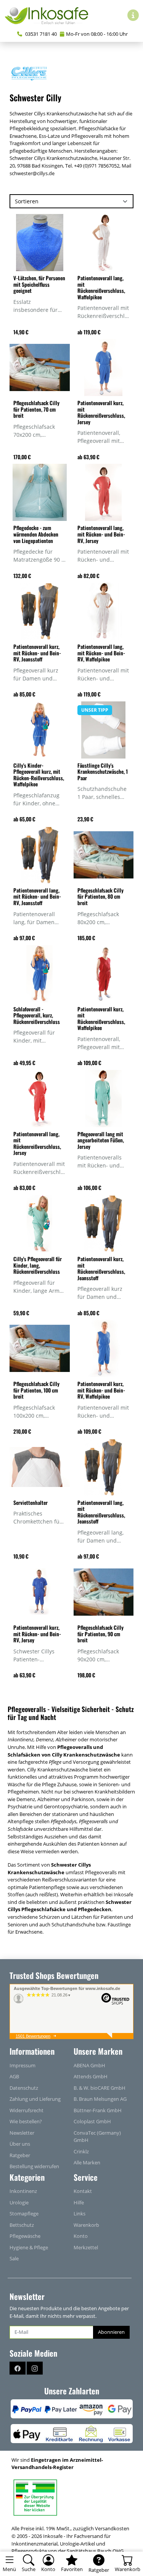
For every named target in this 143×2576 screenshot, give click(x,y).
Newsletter (22, 2133)
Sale (14, 2258)
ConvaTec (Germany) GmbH (97, 2137)
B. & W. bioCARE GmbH (100, 2088)
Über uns (20, 2144)
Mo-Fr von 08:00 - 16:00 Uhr (97, 34)
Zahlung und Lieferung (35, 2099)
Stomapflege (24, 2213)
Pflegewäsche (25, 2236)
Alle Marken (87, 2162)
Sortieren (27, 201)
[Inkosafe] (50, 15)
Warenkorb (86, 2225)
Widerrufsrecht (27, 2110)
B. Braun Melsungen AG (100, 2099)
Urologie (19, 2202)
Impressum (22, 2065)
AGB (14, 2076)
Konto (81, 2236)
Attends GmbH (91, 2076)
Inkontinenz (23, 2191)
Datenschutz (24, 2088)
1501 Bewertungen (33, 2036)
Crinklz (81, 2151)
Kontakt (83, 2191)
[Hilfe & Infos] (133, 15)
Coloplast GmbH (92, 2121)
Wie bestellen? (26, 2121)
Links (80, 2213)
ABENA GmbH (89, 2065)
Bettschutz (22, 2225)
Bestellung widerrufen (34, 2166)
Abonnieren (111, 2332)
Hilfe (79, 2202)
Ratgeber (20, 2155)
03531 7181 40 (40, 34)
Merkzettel (86, 2247)
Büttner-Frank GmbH (98, 2110)
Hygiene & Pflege (29, 2247)
